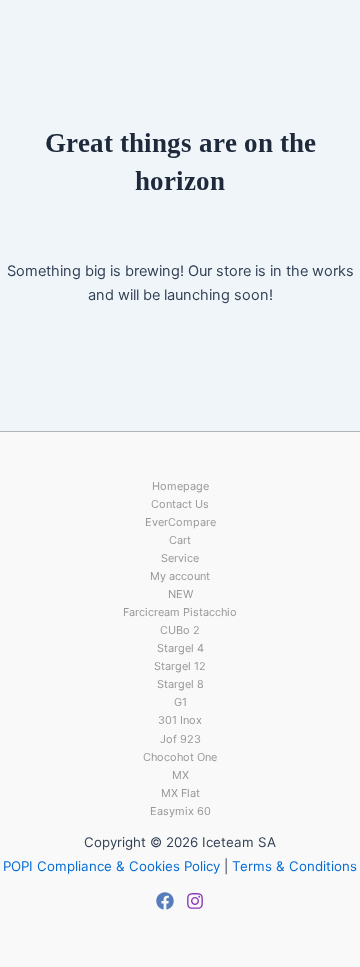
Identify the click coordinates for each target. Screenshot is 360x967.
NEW (180, 594)
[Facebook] (165, 901)
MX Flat (180, 793)
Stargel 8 (180, 684)
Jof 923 (180, 739)
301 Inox (180, 720)
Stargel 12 (180, 666)
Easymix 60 (180, 811)
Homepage (180, 486)
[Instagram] (195, 901)
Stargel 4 (180, 648)
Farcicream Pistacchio (180, 612)
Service (180, 558)
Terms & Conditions (294, 866)
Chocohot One (180, 757)
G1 (180, 702)
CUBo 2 (180, 630)
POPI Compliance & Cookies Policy (111, 866)
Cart (180, 540)
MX (180, 775)
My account (180, 576)
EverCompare (180, 522)
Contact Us (180, 504)
